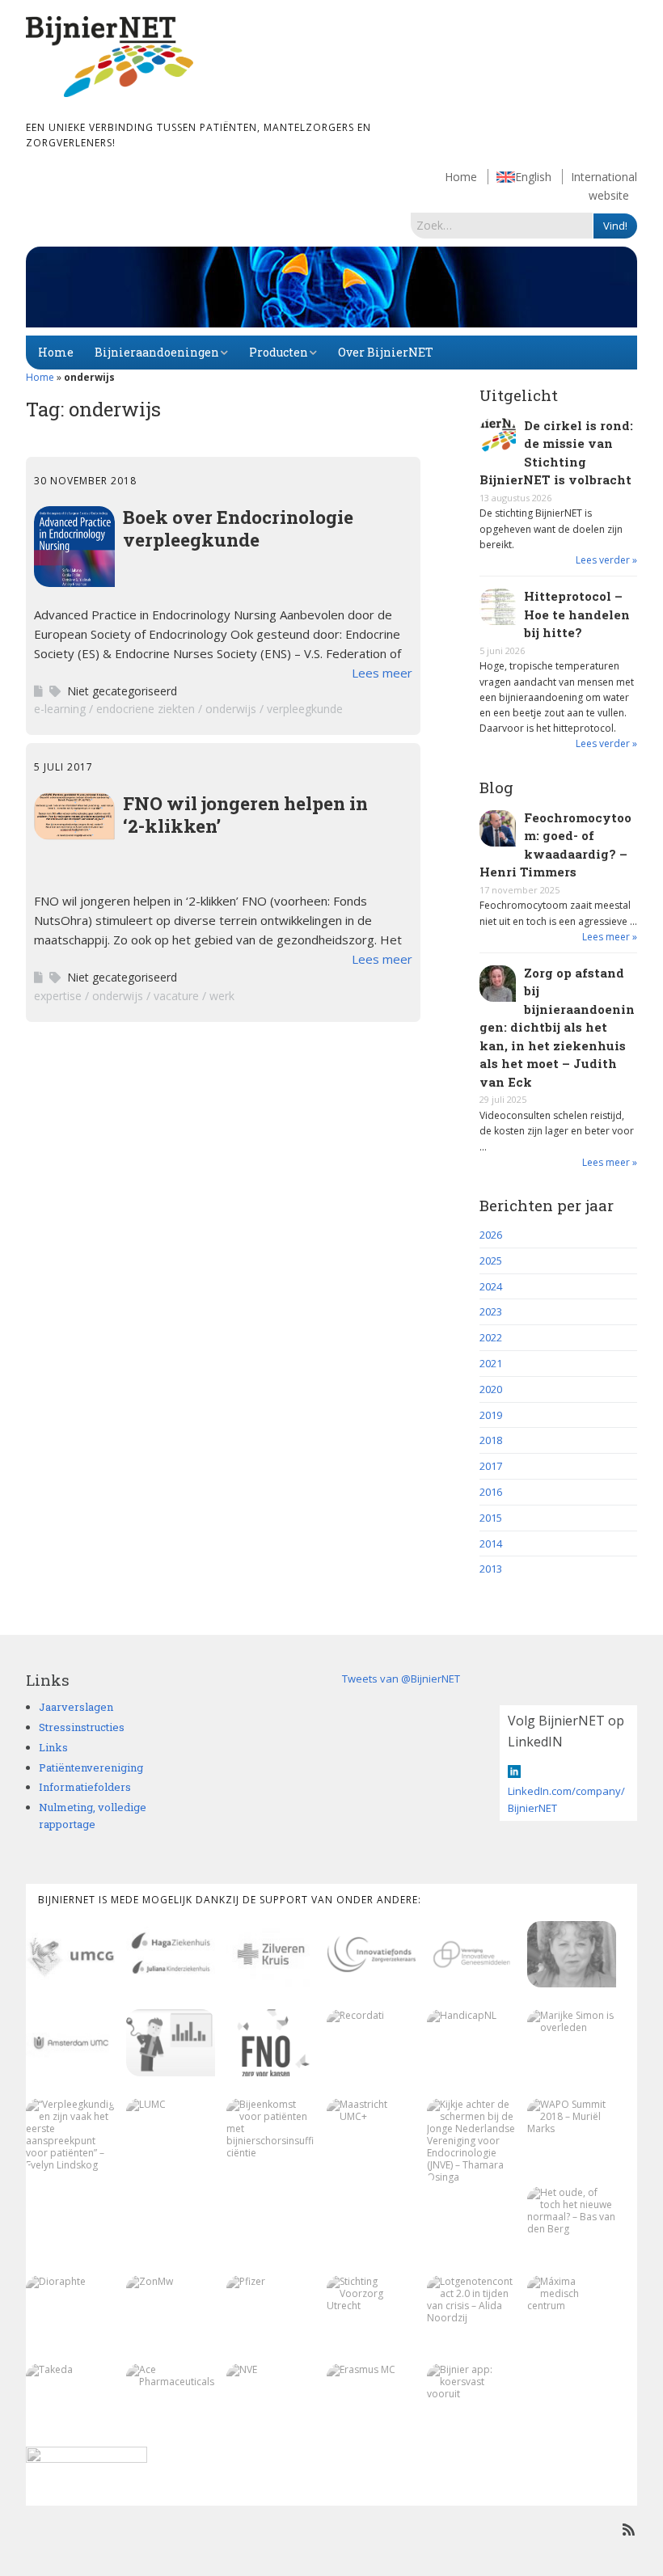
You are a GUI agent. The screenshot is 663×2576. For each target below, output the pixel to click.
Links (53, 1747)
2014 (491, 1543)
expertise (58, 996)
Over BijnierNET (386, 352)
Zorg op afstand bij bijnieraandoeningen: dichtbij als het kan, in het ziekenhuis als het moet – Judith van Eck (557, 1027)
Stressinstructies (82, 1727)
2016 (491, 1492)
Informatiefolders (85, 1787)
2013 (491, 1569)
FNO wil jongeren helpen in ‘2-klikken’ (245, 814)
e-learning (60, 709)
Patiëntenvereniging (91, 1767)
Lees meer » (610, 937)
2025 (491, 1261)
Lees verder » (606, 560)
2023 (491, 1311)
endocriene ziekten (146, 709)
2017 (491, 1466)
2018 (491, 1440)
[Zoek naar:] (502, 225)
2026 (491, 1235)
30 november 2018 (85, 481)
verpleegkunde (305, 709)
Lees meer (382, 673)
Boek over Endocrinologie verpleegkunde (238, 528)
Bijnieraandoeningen (157, 352)
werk (222, 996)
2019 (491, 1415)
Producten (279, 352)
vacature (176, 996)
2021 (491, 1363)
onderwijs (231, 709)
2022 (491, 1337)
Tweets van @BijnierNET (401, 1679)
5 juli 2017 (63, 767)
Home (461, 177)
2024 (491, 1286)
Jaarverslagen (76, 1707)
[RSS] (629, 2530)
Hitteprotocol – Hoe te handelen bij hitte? (577, 614)
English (533, 177)
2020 (491, 1389)
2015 (491, 1518)
